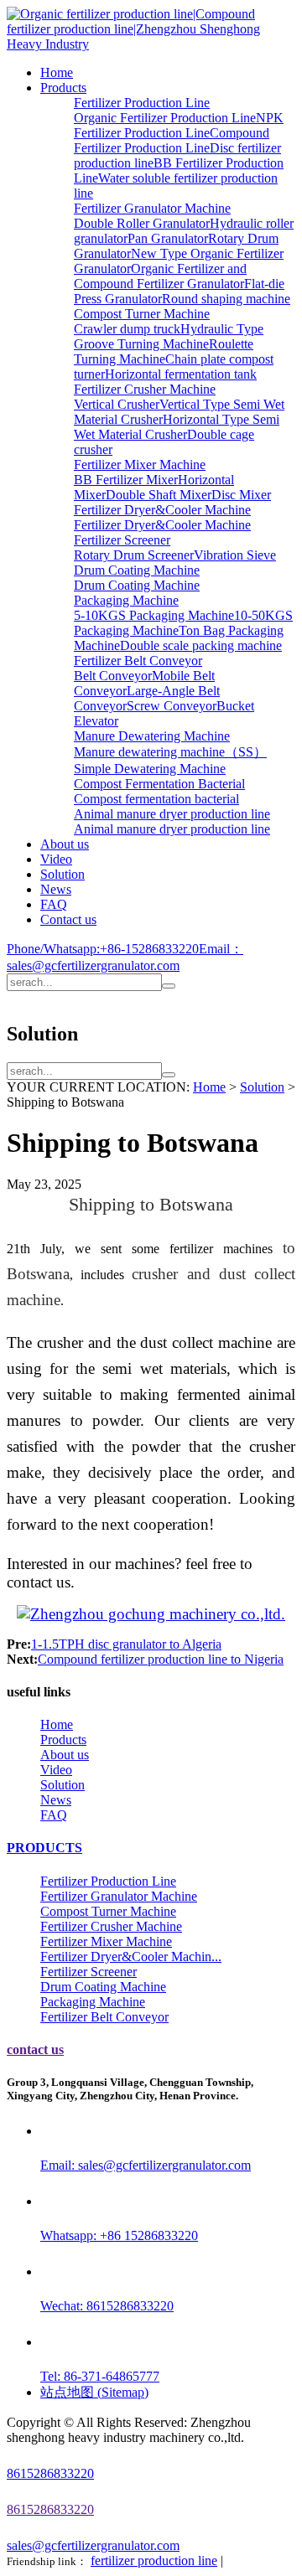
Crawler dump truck (127, 329)
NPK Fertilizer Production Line (179, 125)
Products (63, 88)
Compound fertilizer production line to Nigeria (161, 1659)
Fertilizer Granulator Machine (152, 208)
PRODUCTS (44, 1848)
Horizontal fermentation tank (181, 374)
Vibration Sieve (235, 555)
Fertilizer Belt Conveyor (138, 661)
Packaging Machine (126, 600)
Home (57, 72)
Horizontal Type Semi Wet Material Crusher (177, 427)
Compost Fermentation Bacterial (159, 784)
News (56, 889)
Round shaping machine (226, 299)
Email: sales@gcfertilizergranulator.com (146, 2165)
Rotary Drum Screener (134, 555)
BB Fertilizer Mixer (126, 480)
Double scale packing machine (201, 645)
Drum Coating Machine (137, 570)
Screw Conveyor (172, 706)
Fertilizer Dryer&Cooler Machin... (131, 1957)
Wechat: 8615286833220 (107, 2306)
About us (65, 844)
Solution (62, 874)
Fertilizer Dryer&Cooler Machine (162, 510)
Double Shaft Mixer (159, 495)
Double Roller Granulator (142, 223)
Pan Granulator (168, 238)
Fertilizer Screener (122, 540)
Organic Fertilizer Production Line (165, 118)
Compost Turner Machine (142, 314)
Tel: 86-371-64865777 (100, 2376)
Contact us (68, 919)
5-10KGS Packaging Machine (154, 615)
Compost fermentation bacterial (156, 799)
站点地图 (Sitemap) (94, 2392)
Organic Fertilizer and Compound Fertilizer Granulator (160, 276)
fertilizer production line (154, 2561)
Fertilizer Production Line (142, 103)
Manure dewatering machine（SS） (170, 752)
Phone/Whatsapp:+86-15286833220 (103, 949)
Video (56, 859)
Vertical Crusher (117, 404)
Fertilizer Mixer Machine (140, 465)
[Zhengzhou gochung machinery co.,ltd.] (151, 1615)
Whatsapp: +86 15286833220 (119, 2235)
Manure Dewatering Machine (152, 736)
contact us (35, 2049)
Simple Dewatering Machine (150, 769)
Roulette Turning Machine (164, 351)
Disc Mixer (241, 495)
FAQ (54, 904)
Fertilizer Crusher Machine (145, 389)
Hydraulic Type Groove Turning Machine (169, 336)
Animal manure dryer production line (172, 814)
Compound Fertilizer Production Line (172, 140)
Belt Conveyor (113, 676)
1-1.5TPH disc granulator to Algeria (126, 1644)
